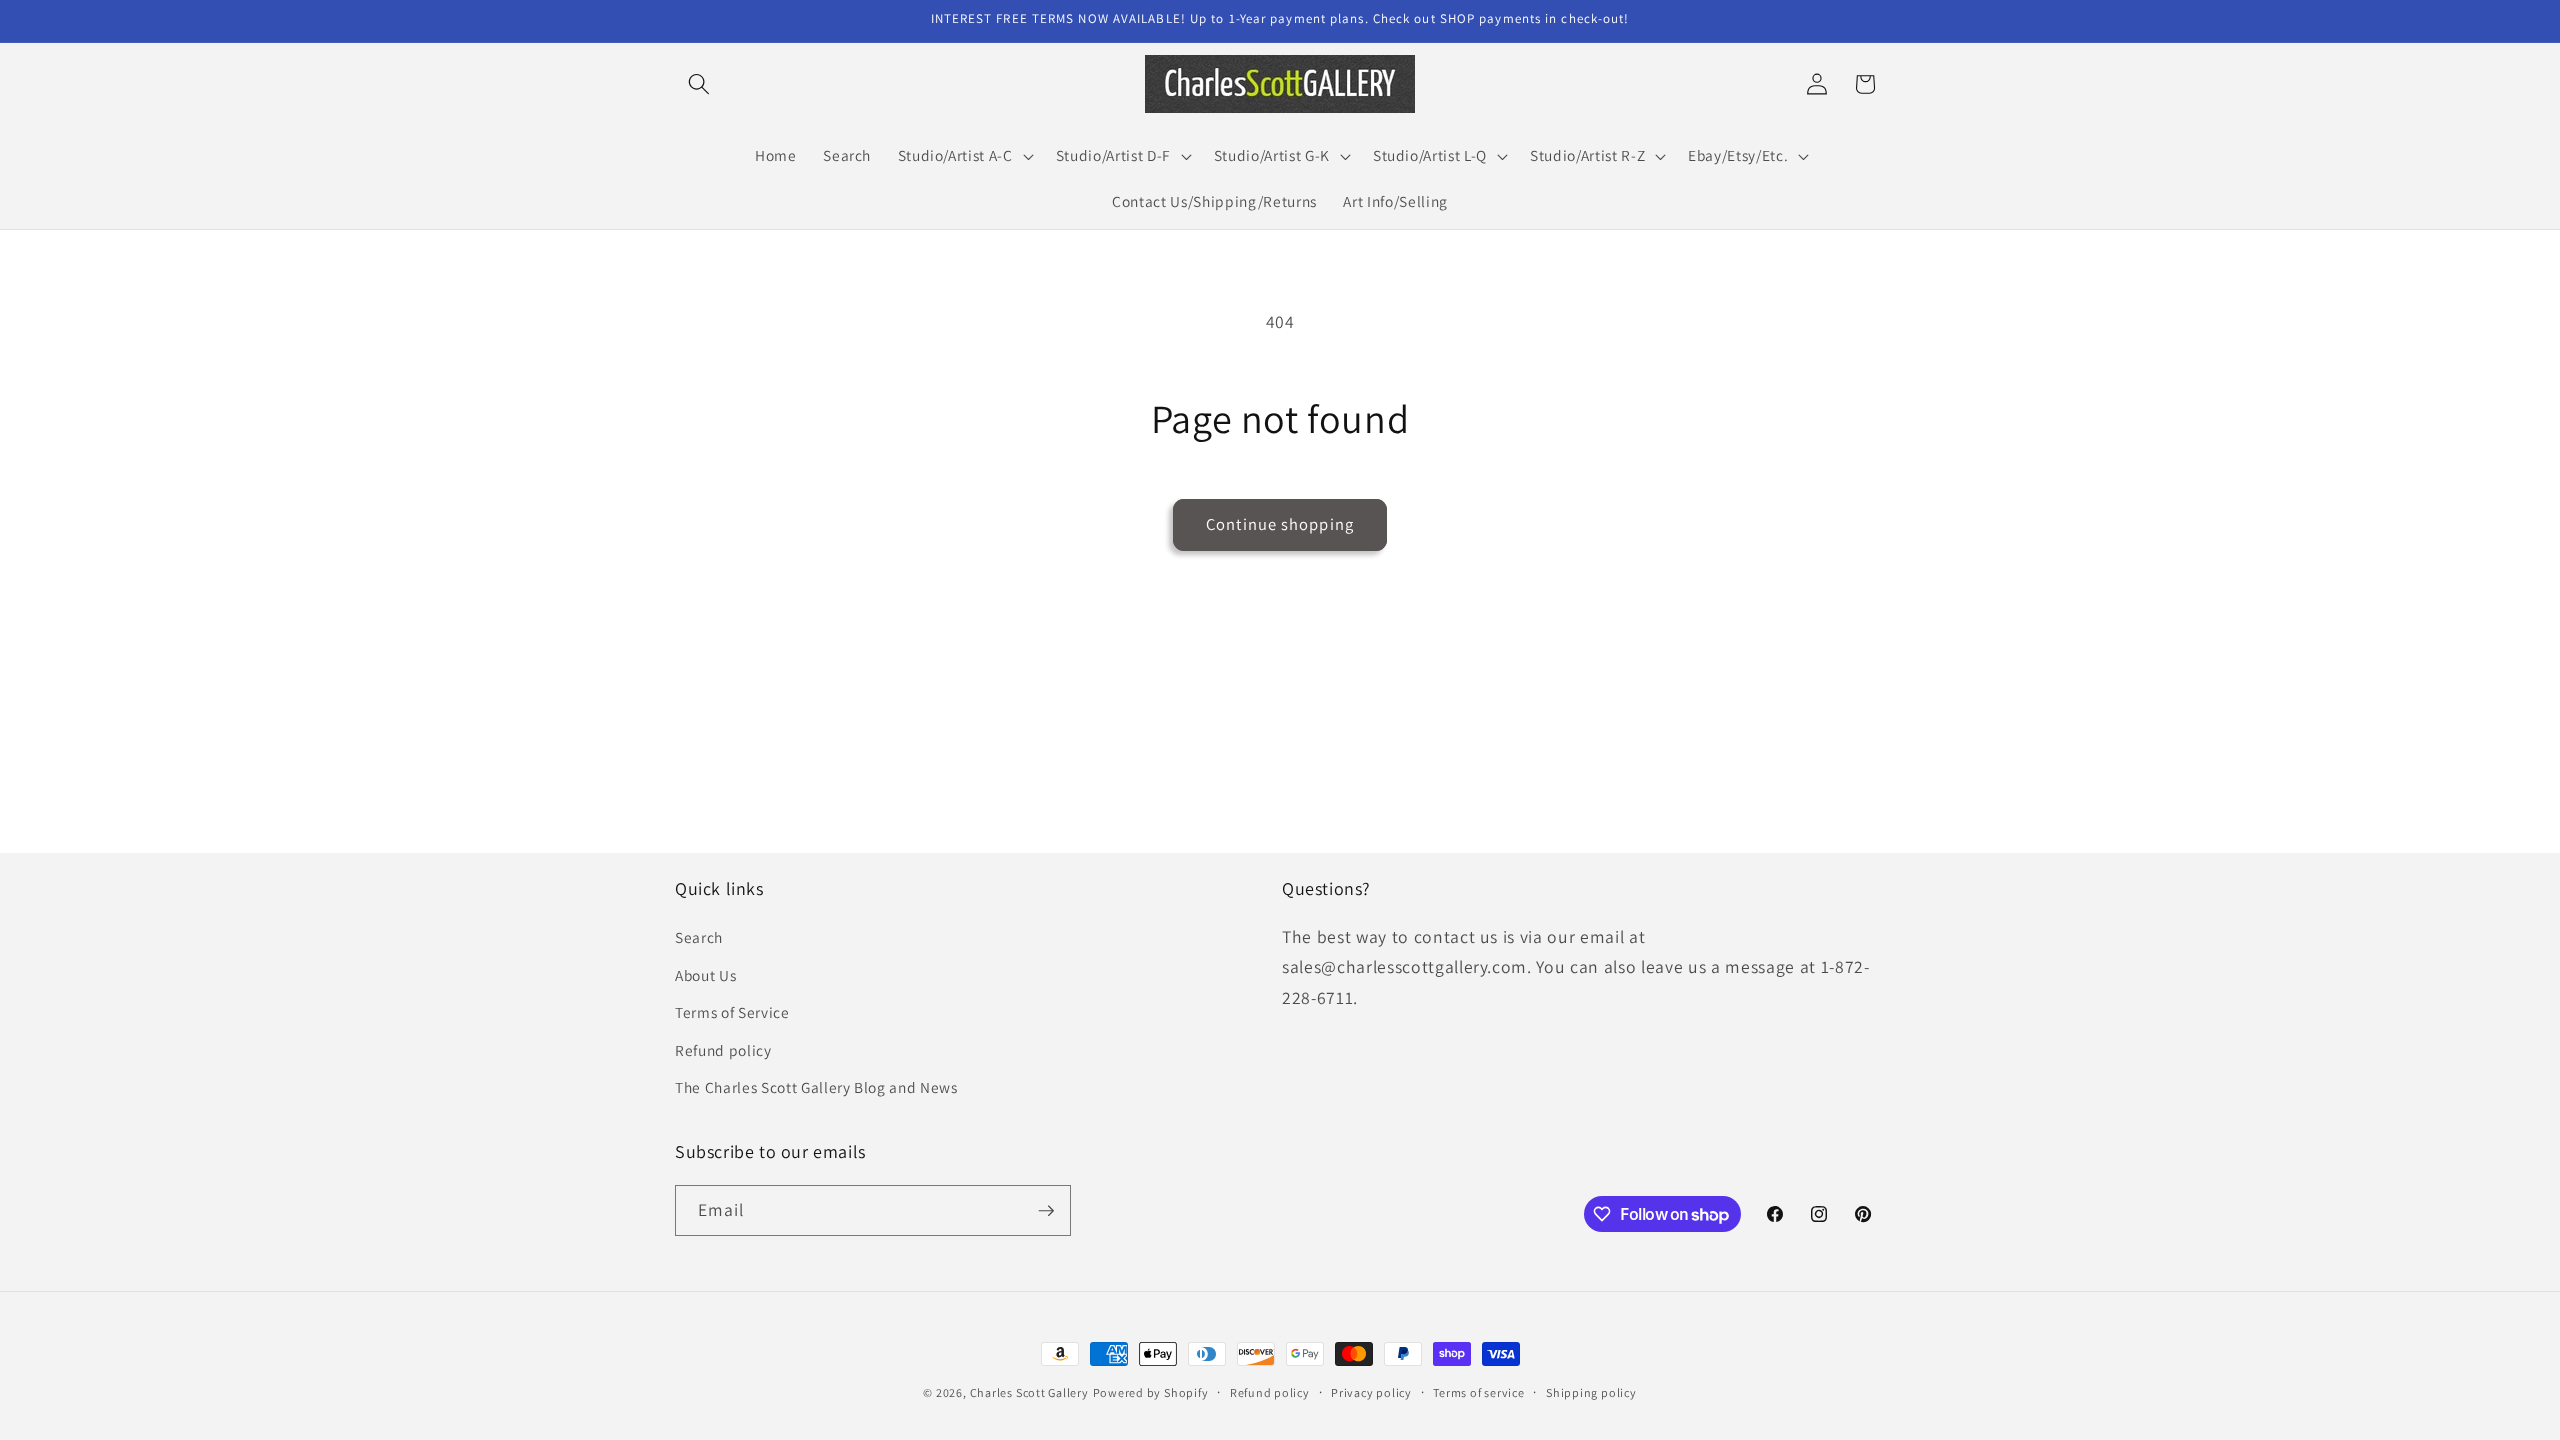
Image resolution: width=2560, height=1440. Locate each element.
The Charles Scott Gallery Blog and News (816, 1087)
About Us (705, 975)
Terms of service (1478, 1392)
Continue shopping (1280, 524)
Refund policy (723, 1050)
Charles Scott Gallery (1029, 1392)
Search (699, 937)
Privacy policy (1371, 1392)
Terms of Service (732, 1012)
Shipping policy (1591, 1392)
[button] (699, 84)
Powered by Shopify (1151, 1392)
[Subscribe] (1046, 1211)
